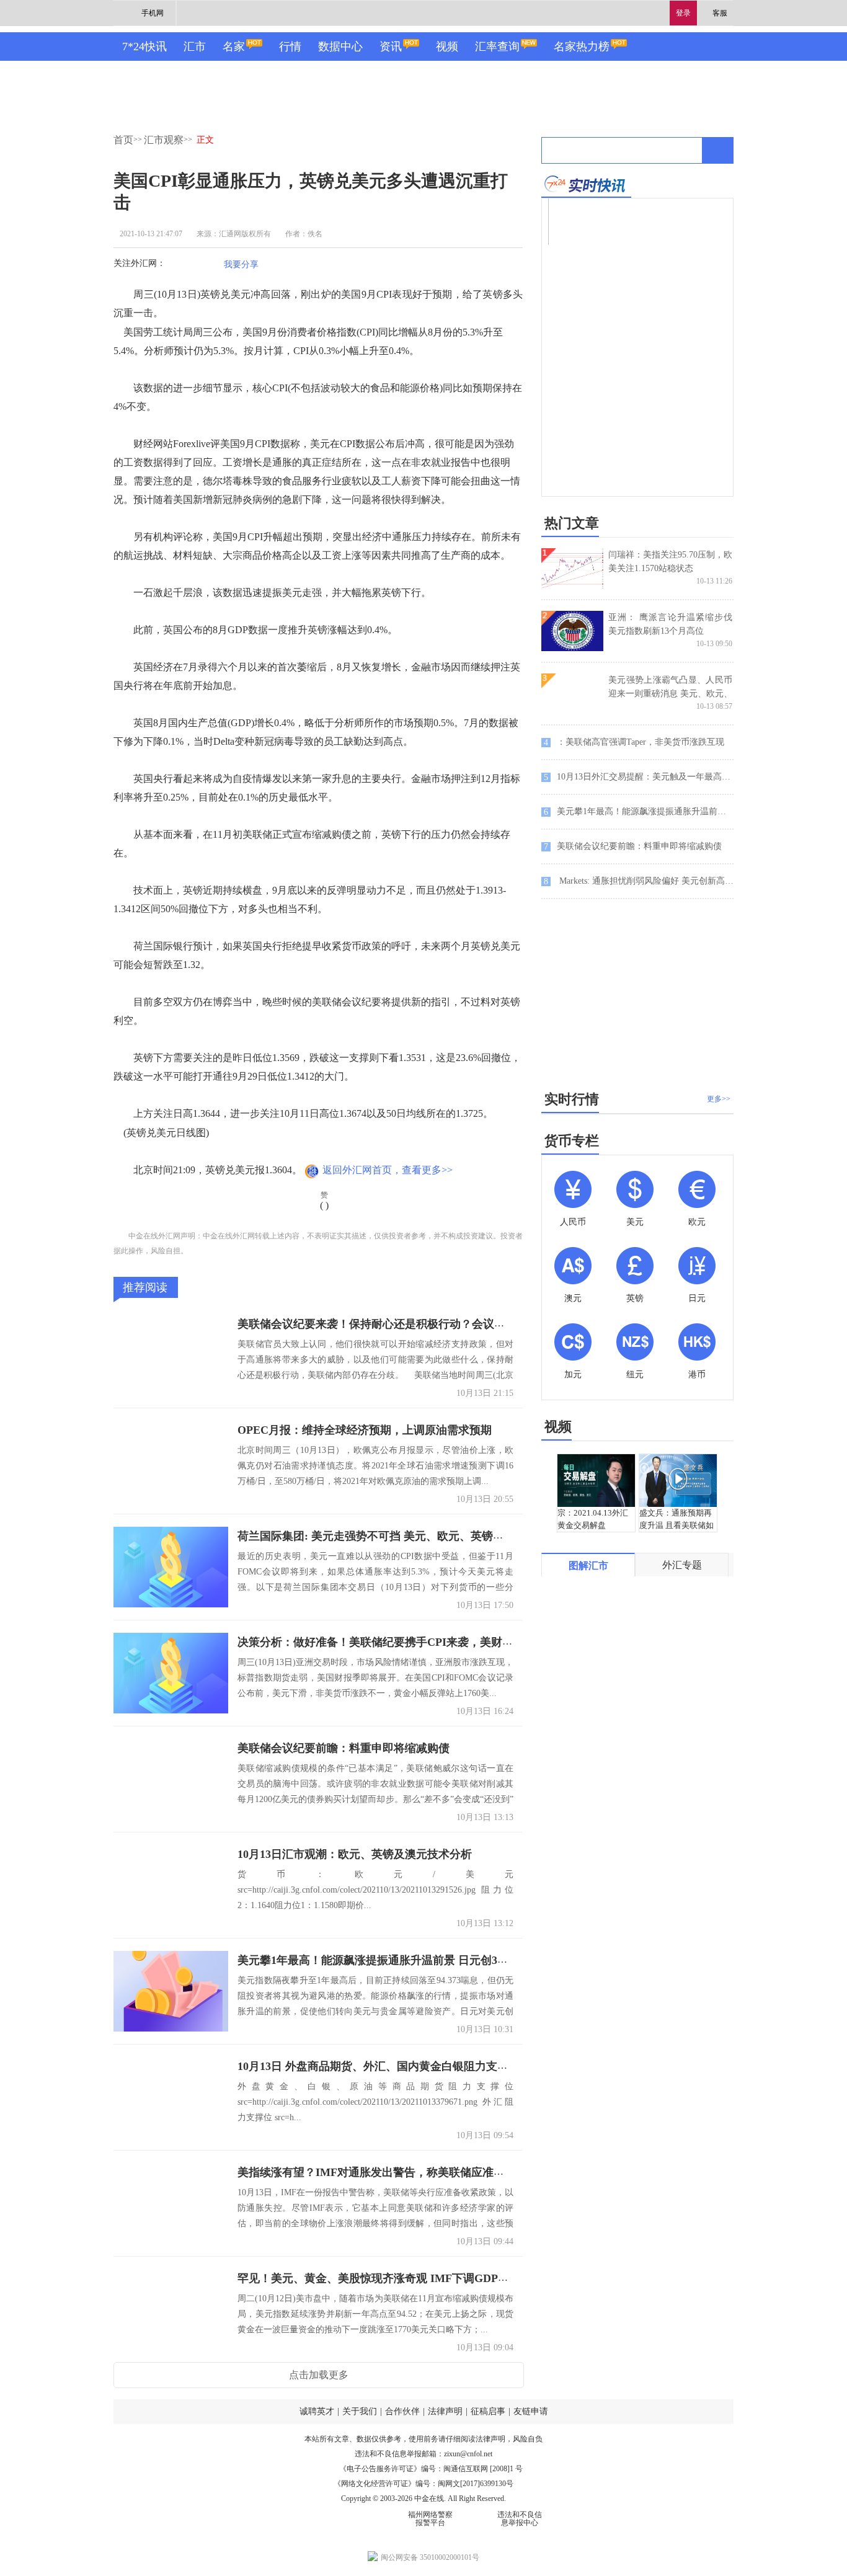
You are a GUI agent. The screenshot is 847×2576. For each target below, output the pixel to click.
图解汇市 (588, 1566)
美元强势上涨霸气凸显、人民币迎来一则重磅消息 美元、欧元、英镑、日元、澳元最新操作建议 (670, 694)
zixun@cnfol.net (468, 2454)
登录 (683, 13)
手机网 (153, 13)
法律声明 (445, 2411)
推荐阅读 (145, 1287)
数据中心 (340, 47)
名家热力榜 (582, 47)
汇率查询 (497, 47)
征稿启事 (488, 2411)
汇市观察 (164, 140)
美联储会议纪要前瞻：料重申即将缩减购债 (344, 1748)
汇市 (195, 47)
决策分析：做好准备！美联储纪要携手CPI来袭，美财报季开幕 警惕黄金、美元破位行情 (455, 1642)
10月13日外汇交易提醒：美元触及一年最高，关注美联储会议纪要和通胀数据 (639, 777)
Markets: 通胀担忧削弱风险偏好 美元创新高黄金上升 (639, 881)
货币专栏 (572, 1141)
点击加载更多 (319, 2375)
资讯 (391, 47)
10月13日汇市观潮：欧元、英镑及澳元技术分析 (355, 1854)
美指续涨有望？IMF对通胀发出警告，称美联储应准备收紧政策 (393, 2172)
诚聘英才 (317, 2411)
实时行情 (572, 1099)
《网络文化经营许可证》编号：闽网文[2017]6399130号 (423, 2484)
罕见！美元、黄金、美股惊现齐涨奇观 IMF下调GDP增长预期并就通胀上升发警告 (440, 2278)
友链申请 (531, 2411)
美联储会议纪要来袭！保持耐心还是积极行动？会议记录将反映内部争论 (416, 1324)
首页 (123, 140)
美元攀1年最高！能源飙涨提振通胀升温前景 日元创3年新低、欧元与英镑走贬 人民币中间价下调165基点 (494, 1960)
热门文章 (572, 523)
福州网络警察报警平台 (430, 2519)
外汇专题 (682, 1565)
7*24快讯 (144, 47)
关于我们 (360, 2411)
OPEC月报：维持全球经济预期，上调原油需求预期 (365, 1430)
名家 (234, 47)
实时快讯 (586, 184)
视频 (447, 47)
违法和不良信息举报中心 (520, 2519)
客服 (720, 13)
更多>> (719, 1099)
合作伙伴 (402, 2411)
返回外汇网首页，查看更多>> (388, 1170)
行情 (290, 47)
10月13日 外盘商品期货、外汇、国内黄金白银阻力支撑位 (379, 2066)
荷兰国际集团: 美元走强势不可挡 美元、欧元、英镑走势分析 (388, 1536)
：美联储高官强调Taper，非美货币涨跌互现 (634, 742)
